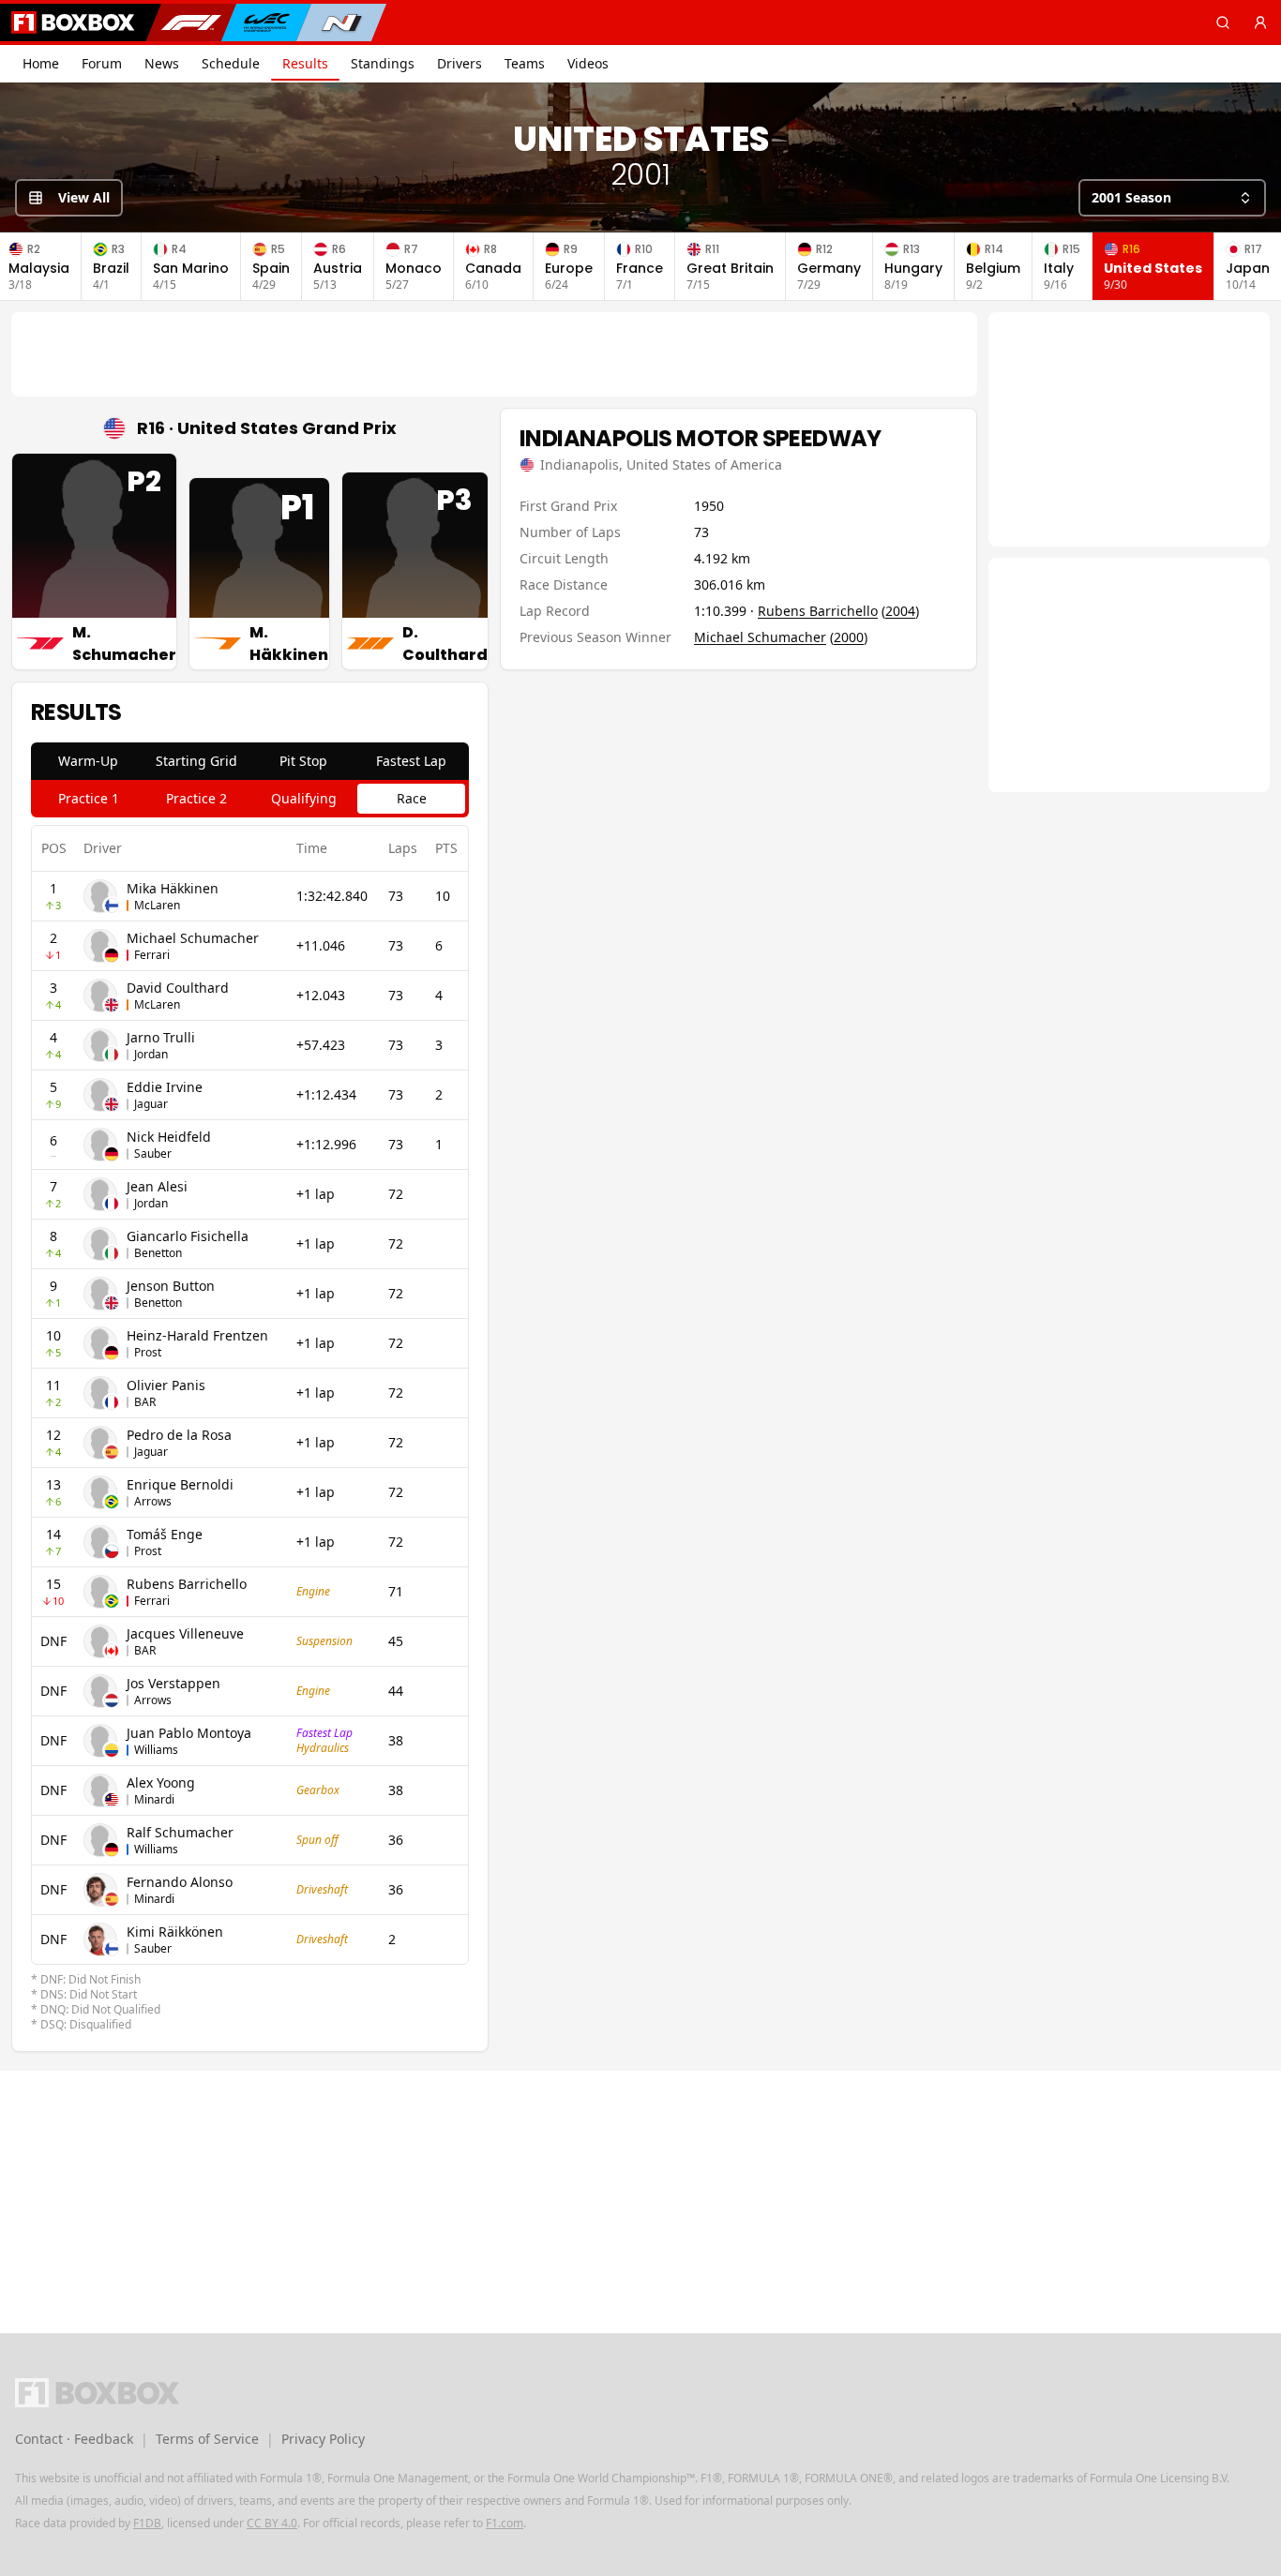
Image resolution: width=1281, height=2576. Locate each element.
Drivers (460, 63)
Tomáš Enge (165, 1534)
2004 (900, 611)
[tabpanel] (250, 1429)
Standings (383, 63)
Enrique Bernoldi (180, 1484)
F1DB (147, 2523)
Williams (156, 1750)
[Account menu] (1260, 22)
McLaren (157, 905)
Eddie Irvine (165, 1087)
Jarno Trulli (161, 1037)
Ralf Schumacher (180, 1832)
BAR (145, 1402)
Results (305, 63)
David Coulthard (178, 988)
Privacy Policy (323, 2439)
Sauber (153, 1153)
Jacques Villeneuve (185, 1633)
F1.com (505, 2523)
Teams (525, 63)
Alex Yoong (161, 1782)
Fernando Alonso (180, 1882)
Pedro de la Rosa (179, 1435)
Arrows (153, 1501)
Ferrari (152, 955)
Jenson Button (171, 1286)
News (162, 63)
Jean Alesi (157, 1186)
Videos (588, 63)
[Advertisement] (494, 354)
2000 (849, 637)
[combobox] (1172, 198)
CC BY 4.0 (272, 2523)
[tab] (89, 761)
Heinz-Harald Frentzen (197, 1335)
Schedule (231, 63)
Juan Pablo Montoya (189, 1733)
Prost (148, 1352)
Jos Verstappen (173, 1683)
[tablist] (250, 761)
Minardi (154, 1799)
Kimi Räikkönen (175, 1932)
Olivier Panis (166, 1385)
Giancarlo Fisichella (188, 1236)
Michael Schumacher (193, 938)
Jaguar (151, 1104)
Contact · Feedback (74, 2439)
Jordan (151, 1054)
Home (41, 63)
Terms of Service (207, 2439)
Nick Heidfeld (169, 1137)
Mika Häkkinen (173, 888)
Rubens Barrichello (187, 1584)
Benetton (158, 1253)
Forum (102, 63)
